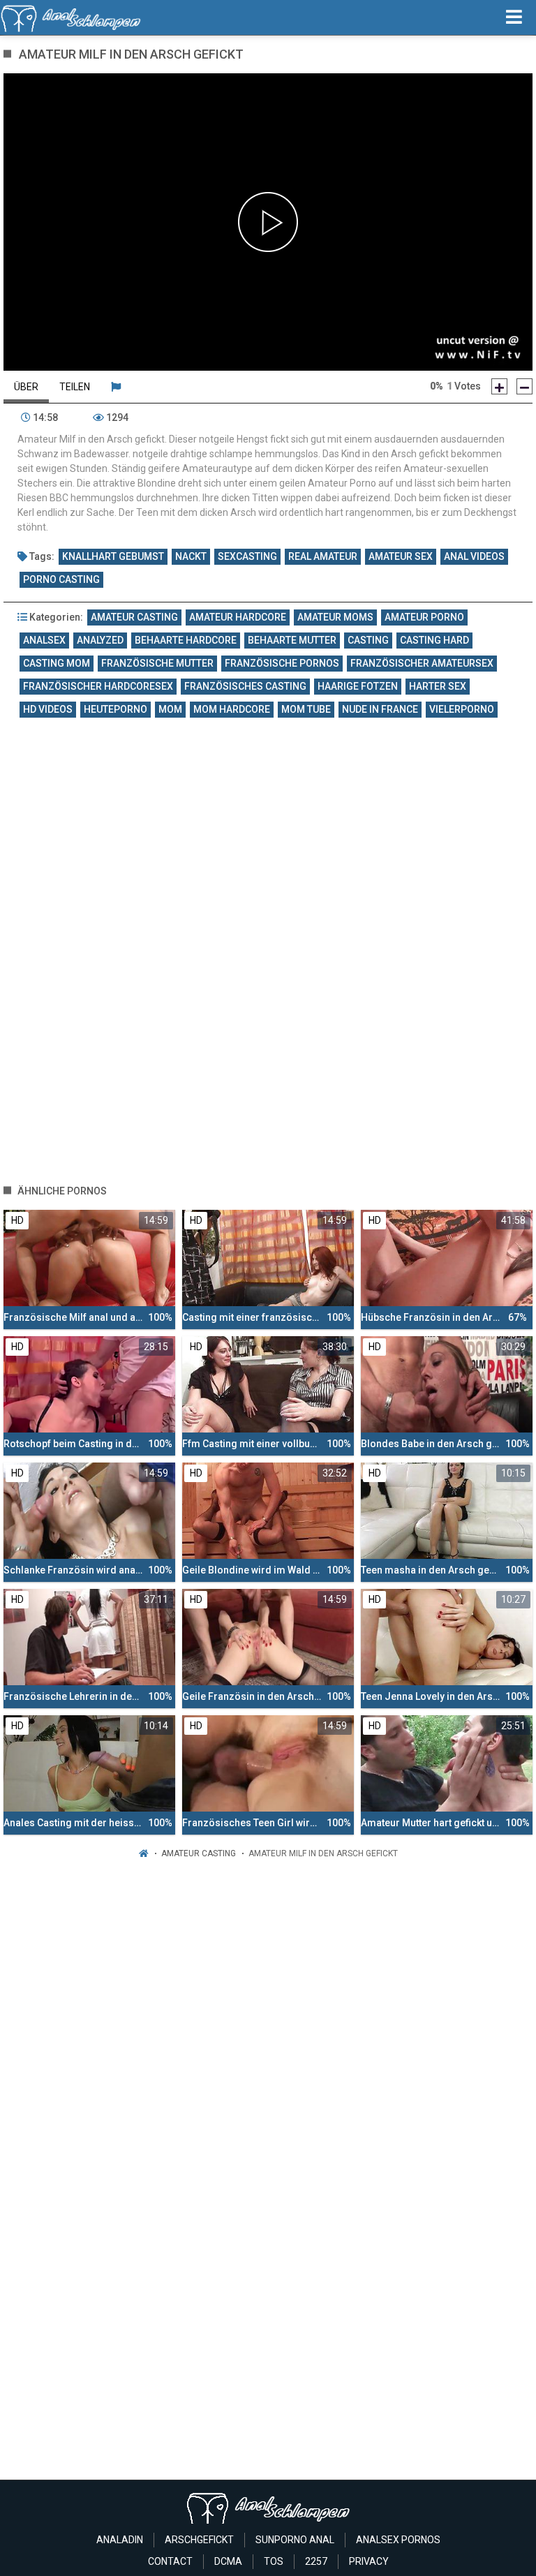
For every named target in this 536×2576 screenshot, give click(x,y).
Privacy (369, 2561)
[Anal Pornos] (71, 17)
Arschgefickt (199, 2540)
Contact (170, 2561)
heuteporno (116, 709)
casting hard (434, 640)
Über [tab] (26, 387)
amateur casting (134, 617)
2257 (316, 2561)
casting (368, 640)
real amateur (323, 556)
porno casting (61, 579)
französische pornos (282, 663)
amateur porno (424, 617)
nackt (191, 556)
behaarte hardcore (186, 640)
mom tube (306, 709)
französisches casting (245, 686)
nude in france (380, 709)
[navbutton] (514, 17)
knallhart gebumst (113, 556)
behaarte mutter (292, 640)
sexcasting (247, 556)
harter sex (438, 686)
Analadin (120, 2540)
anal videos (474, 556)
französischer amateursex (422, 663)
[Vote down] (524, 386)
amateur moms (335, 617)
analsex (44, 640)
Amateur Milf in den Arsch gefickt (323, 1853)
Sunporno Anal (295, 2540)
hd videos (48, 709)
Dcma (228, 2561)
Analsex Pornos (398, 2540)
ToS (274, 2561)
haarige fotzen (358, 686)
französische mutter (157, 663)
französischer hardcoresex (98, 686)
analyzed (100, 640)
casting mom (57, 663)
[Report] (116, 387)
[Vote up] (499, 386)
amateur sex (401, 556)
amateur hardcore (238, 617)
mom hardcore (232, 709)
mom (170, 709)
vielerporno (462, 709)
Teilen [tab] (75, 387)
